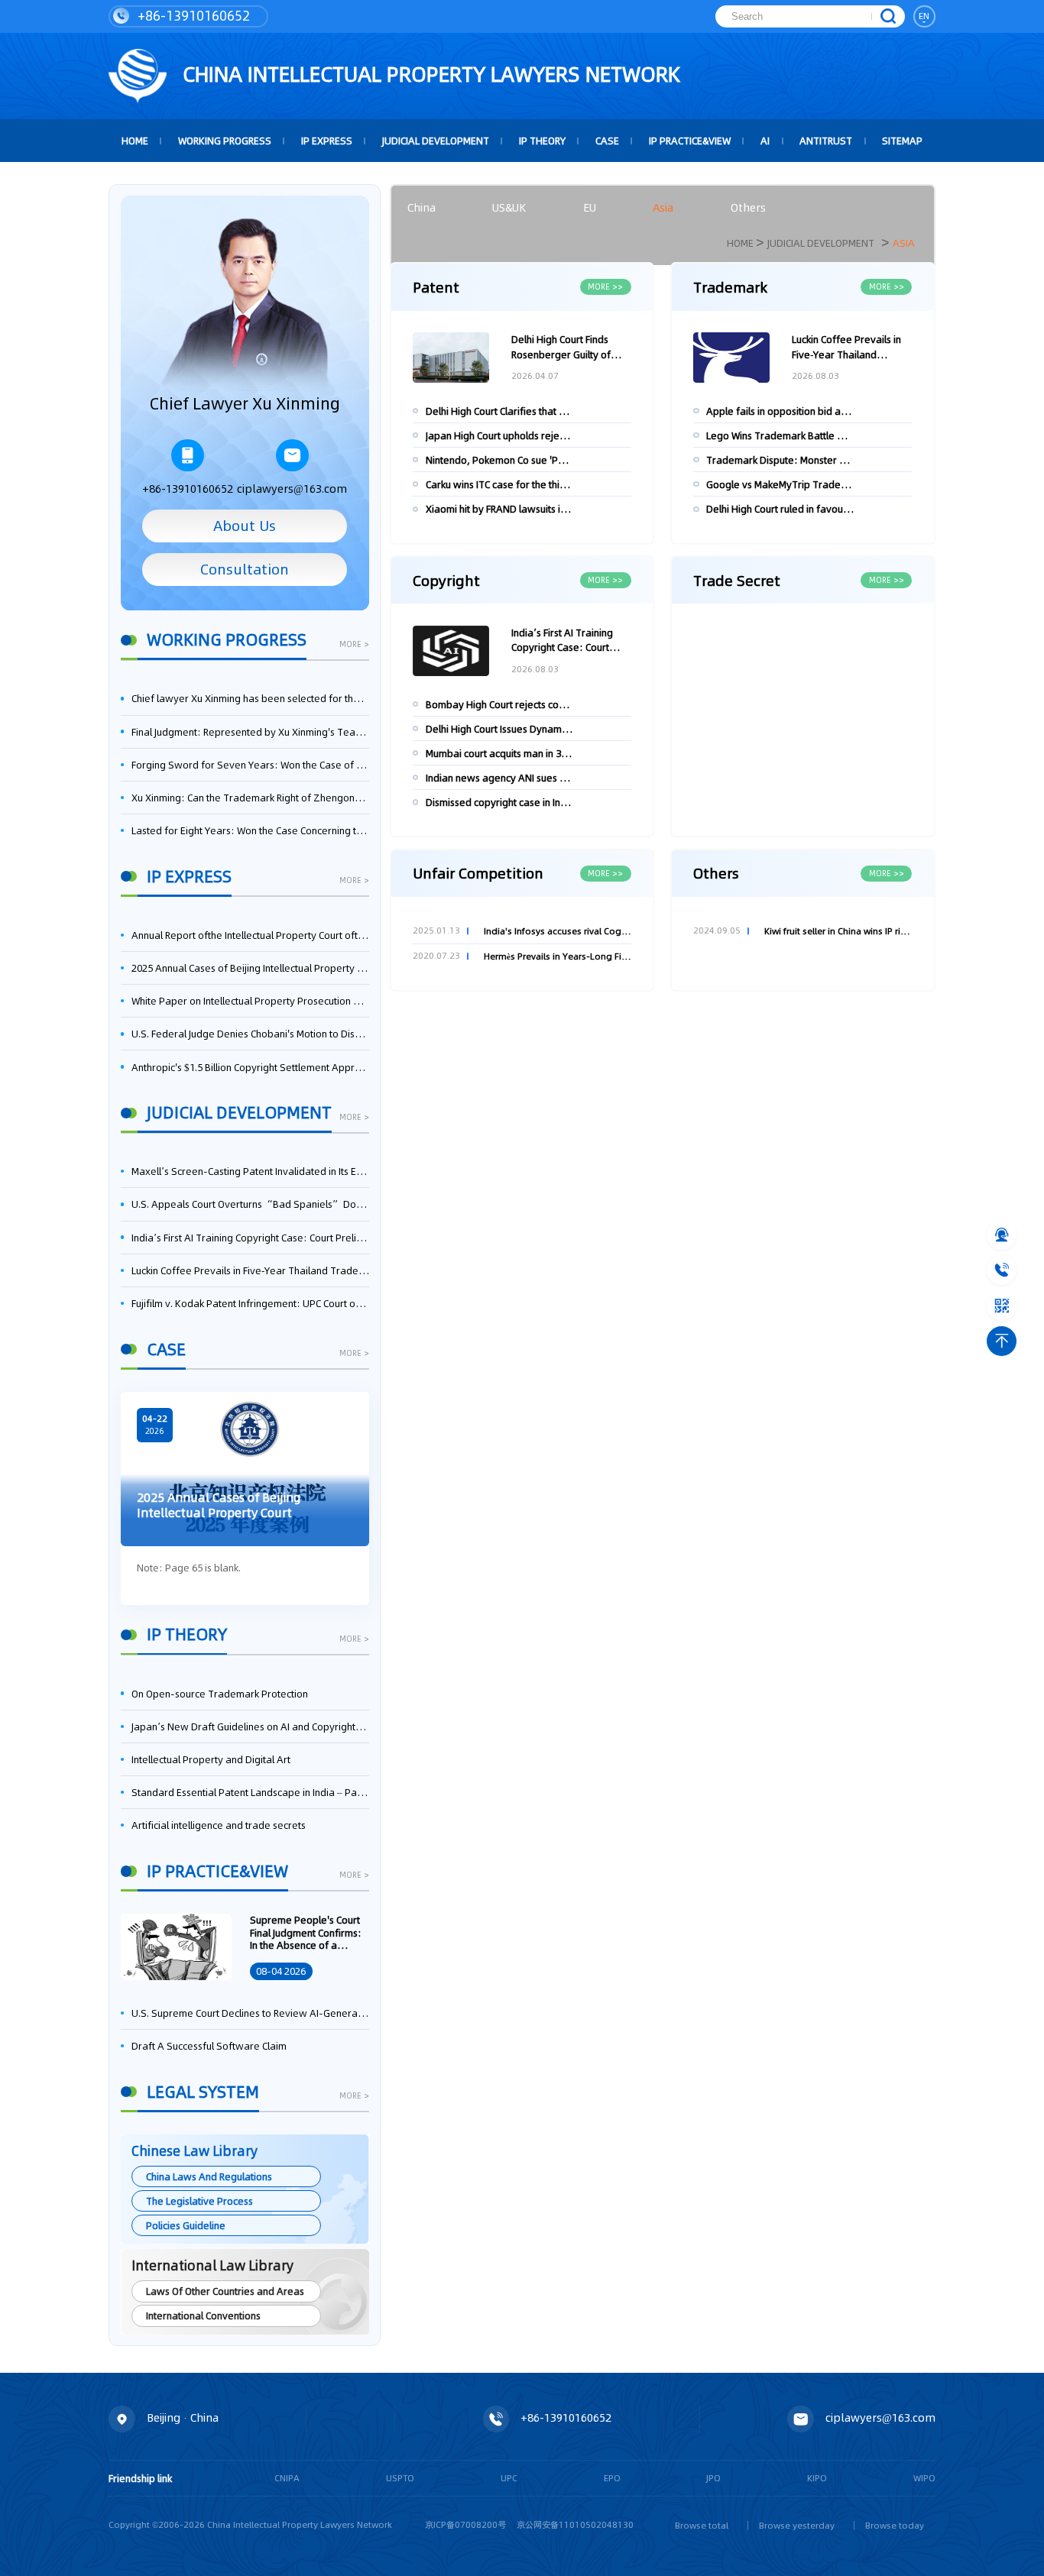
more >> (605, 286)
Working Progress (225, 141)
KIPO (817, 2478)
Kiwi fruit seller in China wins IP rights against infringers (838, 931)
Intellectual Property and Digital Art (211, 1759)
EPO (612, 2478)
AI (765, 141)
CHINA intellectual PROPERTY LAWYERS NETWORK (429, 74)
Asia (663, 208)
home (740, 243)
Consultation (245, 569)
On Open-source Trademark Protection (220, 1694)
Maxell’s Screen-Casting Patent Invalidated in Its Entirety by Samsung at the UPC (250, 1171)
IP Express (327, 141)
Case (607, 141)
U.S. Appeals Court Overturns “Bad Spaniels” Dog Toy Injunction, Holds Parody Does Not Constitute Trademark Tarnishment (250, 1204)
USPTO (400, 2478)
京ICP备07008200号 (465, 2525)
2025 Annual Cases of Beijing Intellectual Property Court (250, 968)
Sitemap (902, 141)
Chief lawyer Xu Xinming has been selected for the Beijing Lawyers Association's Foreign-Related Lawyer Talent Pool (250, 698)
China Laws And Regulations (209, 2176)
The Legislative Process (199, 2201)
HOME (135, 141)
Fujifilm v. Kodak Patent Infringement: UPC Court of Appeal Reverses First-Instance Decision (250, 1303)
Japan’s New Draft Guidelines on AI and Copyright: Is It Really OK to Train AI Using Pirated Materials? (250, 1727)
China (421, 208)
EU (590, 208)
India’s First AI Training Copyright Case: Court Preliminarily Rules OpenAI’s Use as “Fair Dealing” (250, 1238)
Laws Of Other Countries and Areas (225, 2291)
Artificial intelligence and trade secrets (219, 1825)
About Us (245, 526)
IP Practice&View (690, 141)
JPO (713, 2478)
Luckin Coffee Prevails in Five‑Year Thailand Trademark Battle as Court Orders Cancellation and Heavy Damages (250, 1270)
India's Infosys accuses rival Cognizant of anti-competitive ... (558, 931)
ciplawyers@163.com (292, 489)
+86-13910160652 (192, 16)
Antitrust (826, 141)
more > (354, 645)
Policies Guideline (186, 2225)
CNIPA (287, 2478)
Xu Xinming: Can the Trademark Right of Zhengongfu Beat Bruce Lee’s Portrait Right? (250, 798)
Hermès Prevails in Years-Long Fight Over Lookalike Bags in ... (558, 956)
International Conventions (203, 2315)
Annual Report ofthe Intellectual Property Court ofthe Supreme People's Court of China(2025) (250, 935)
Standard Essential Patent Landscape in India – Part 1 (250, 1792)
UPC (509, 2478)
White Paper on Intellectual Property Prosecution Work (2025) (250, 1001)
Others (748, 208)
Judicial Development (436, 141)
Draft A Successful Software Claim (209, 2046)
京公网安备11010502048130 (575, 2525)
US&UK (509, 208)
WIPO (924, 2478)
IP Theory (542, 141)
